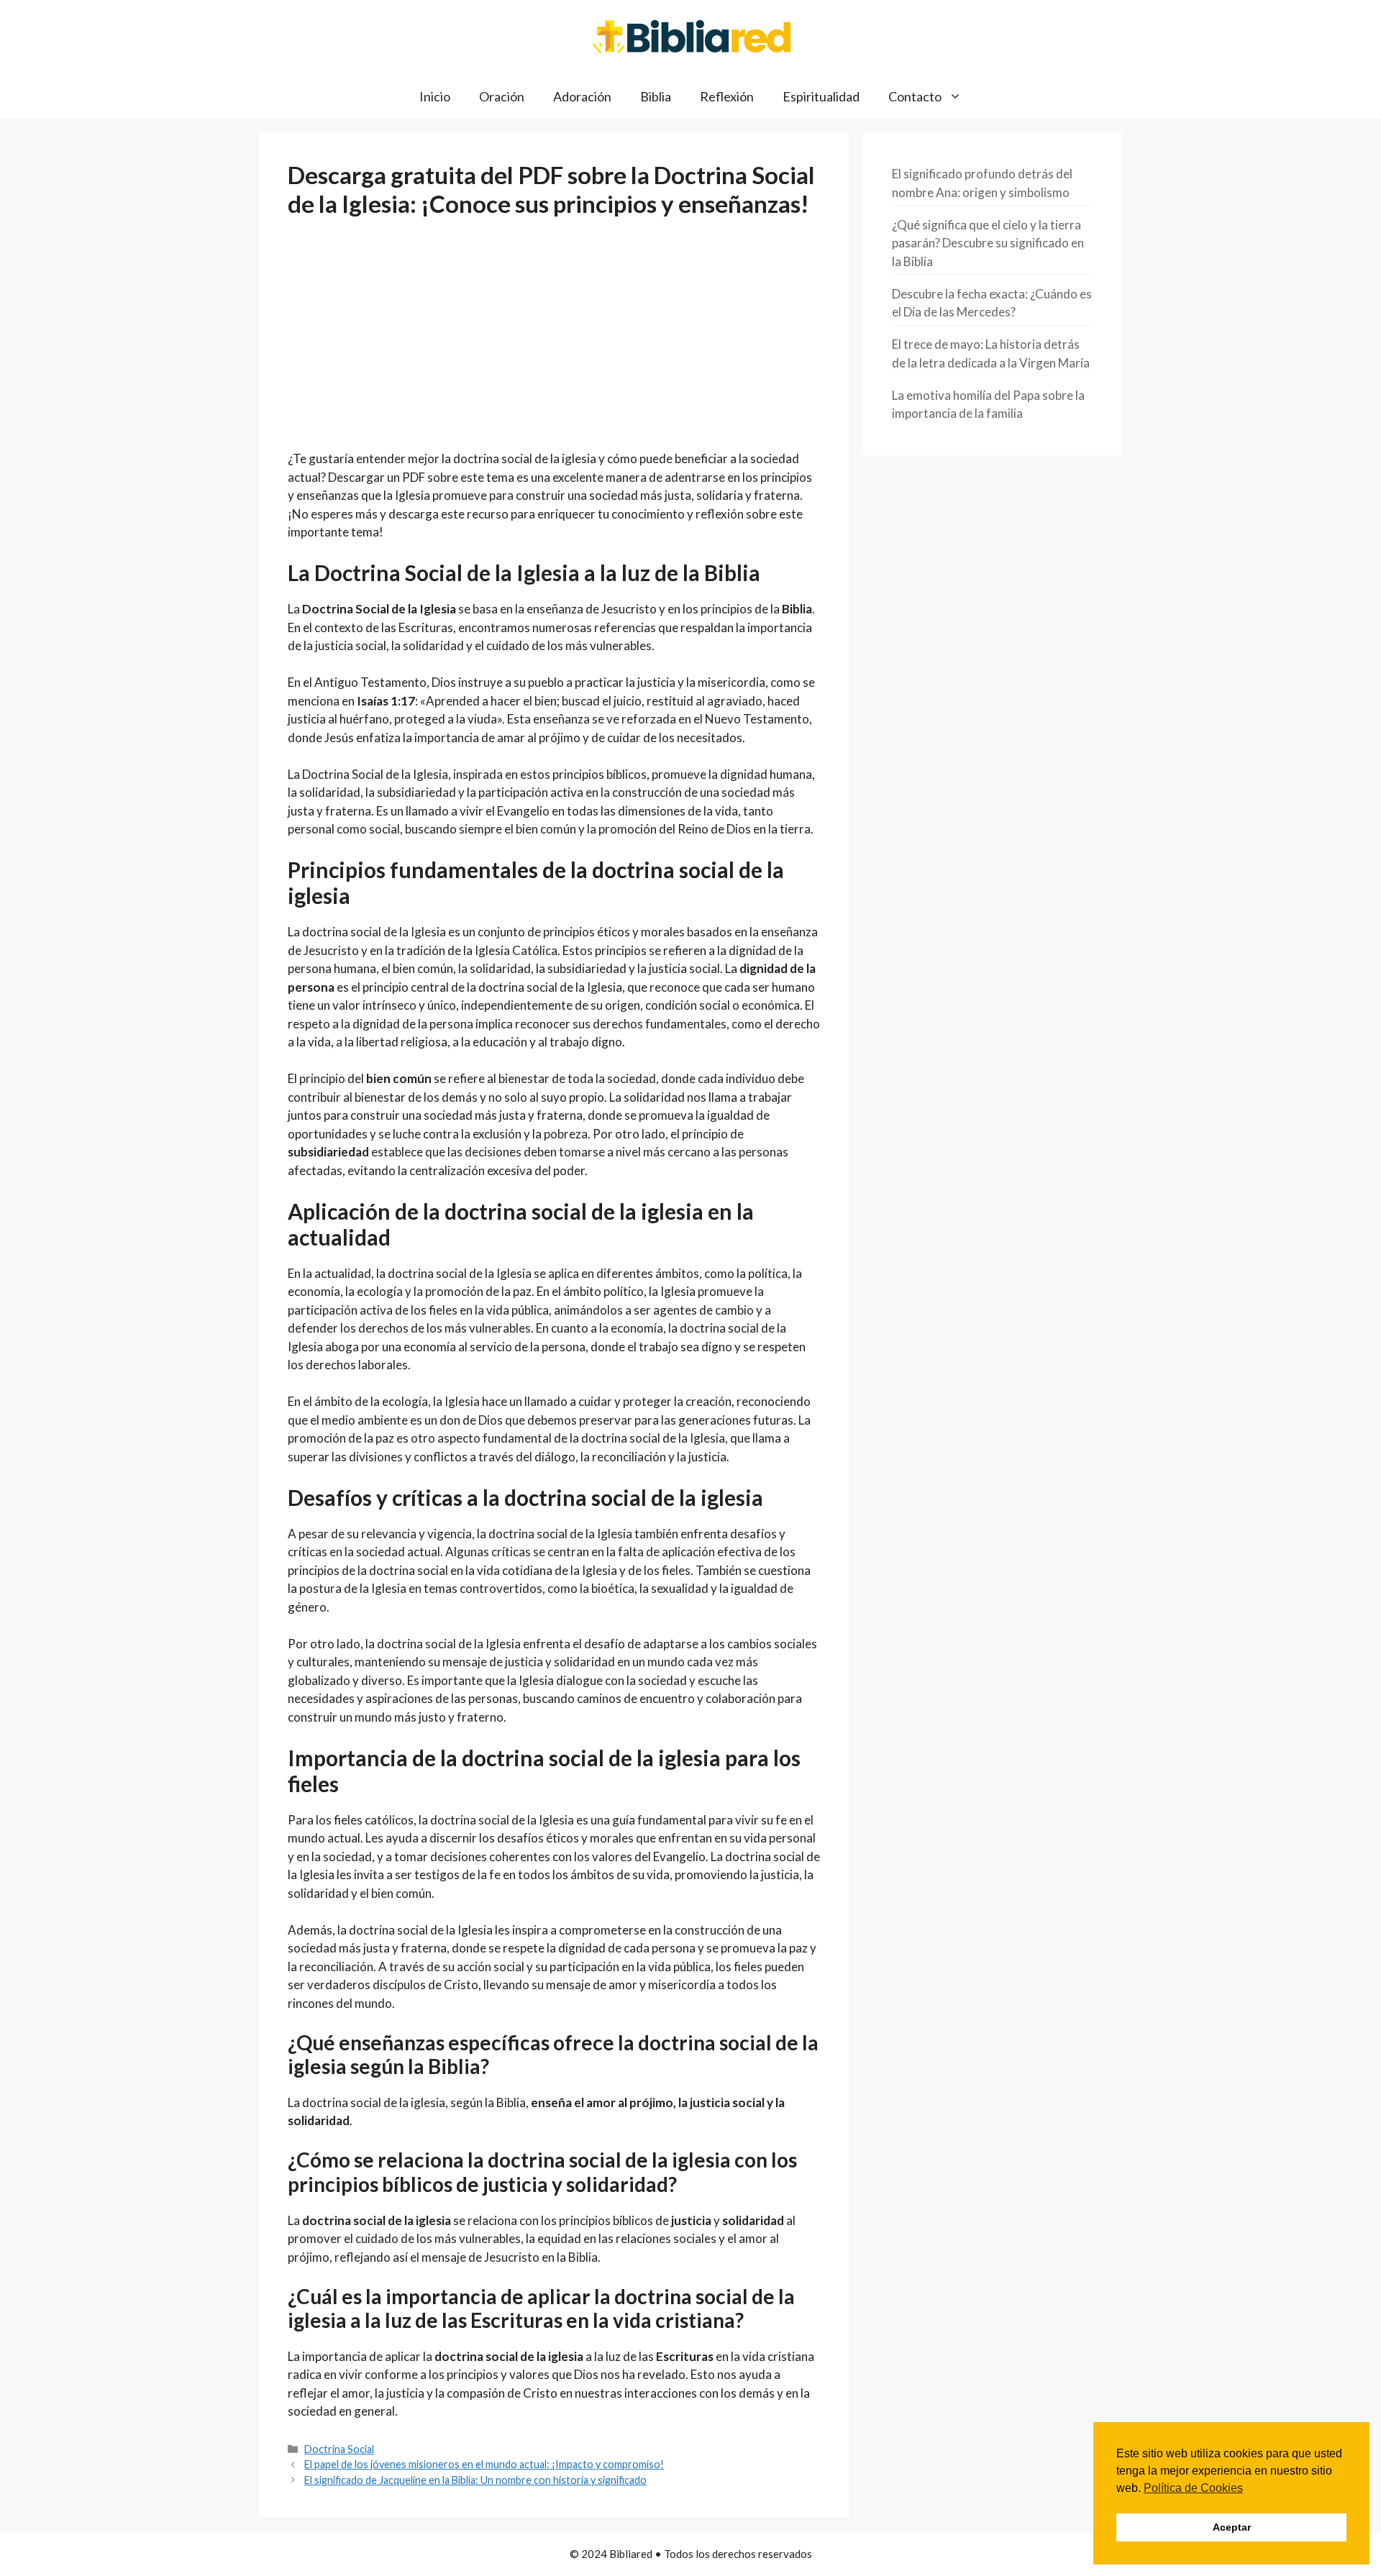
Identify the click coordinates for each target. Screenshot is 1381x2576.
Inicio (435, 96)
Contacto (915, 96)
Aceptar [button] (1232, 2527)
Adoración (582, 96)
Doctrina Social (339, 2449)
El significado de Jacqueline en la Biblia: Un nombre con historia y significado (475, 2480)
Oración (502, 96)
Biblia (656, 96)
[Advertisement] (554, 343)
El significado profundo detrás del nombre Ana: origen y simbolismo (982, 183)
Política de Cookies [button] (1193, 2488)
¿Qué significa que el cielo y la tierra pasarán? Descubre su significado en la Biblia (988, 243)
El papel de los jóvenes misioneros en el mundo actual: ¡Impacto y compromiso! (484, 2464)
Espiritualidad (821, 96)
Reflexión (727, 96)
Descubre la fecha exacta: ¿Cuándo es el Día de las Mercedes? (992, 303)
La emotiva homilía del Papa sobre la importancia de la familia (988, 405)
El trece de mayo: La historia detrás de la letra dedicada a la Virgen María (991, 353)
